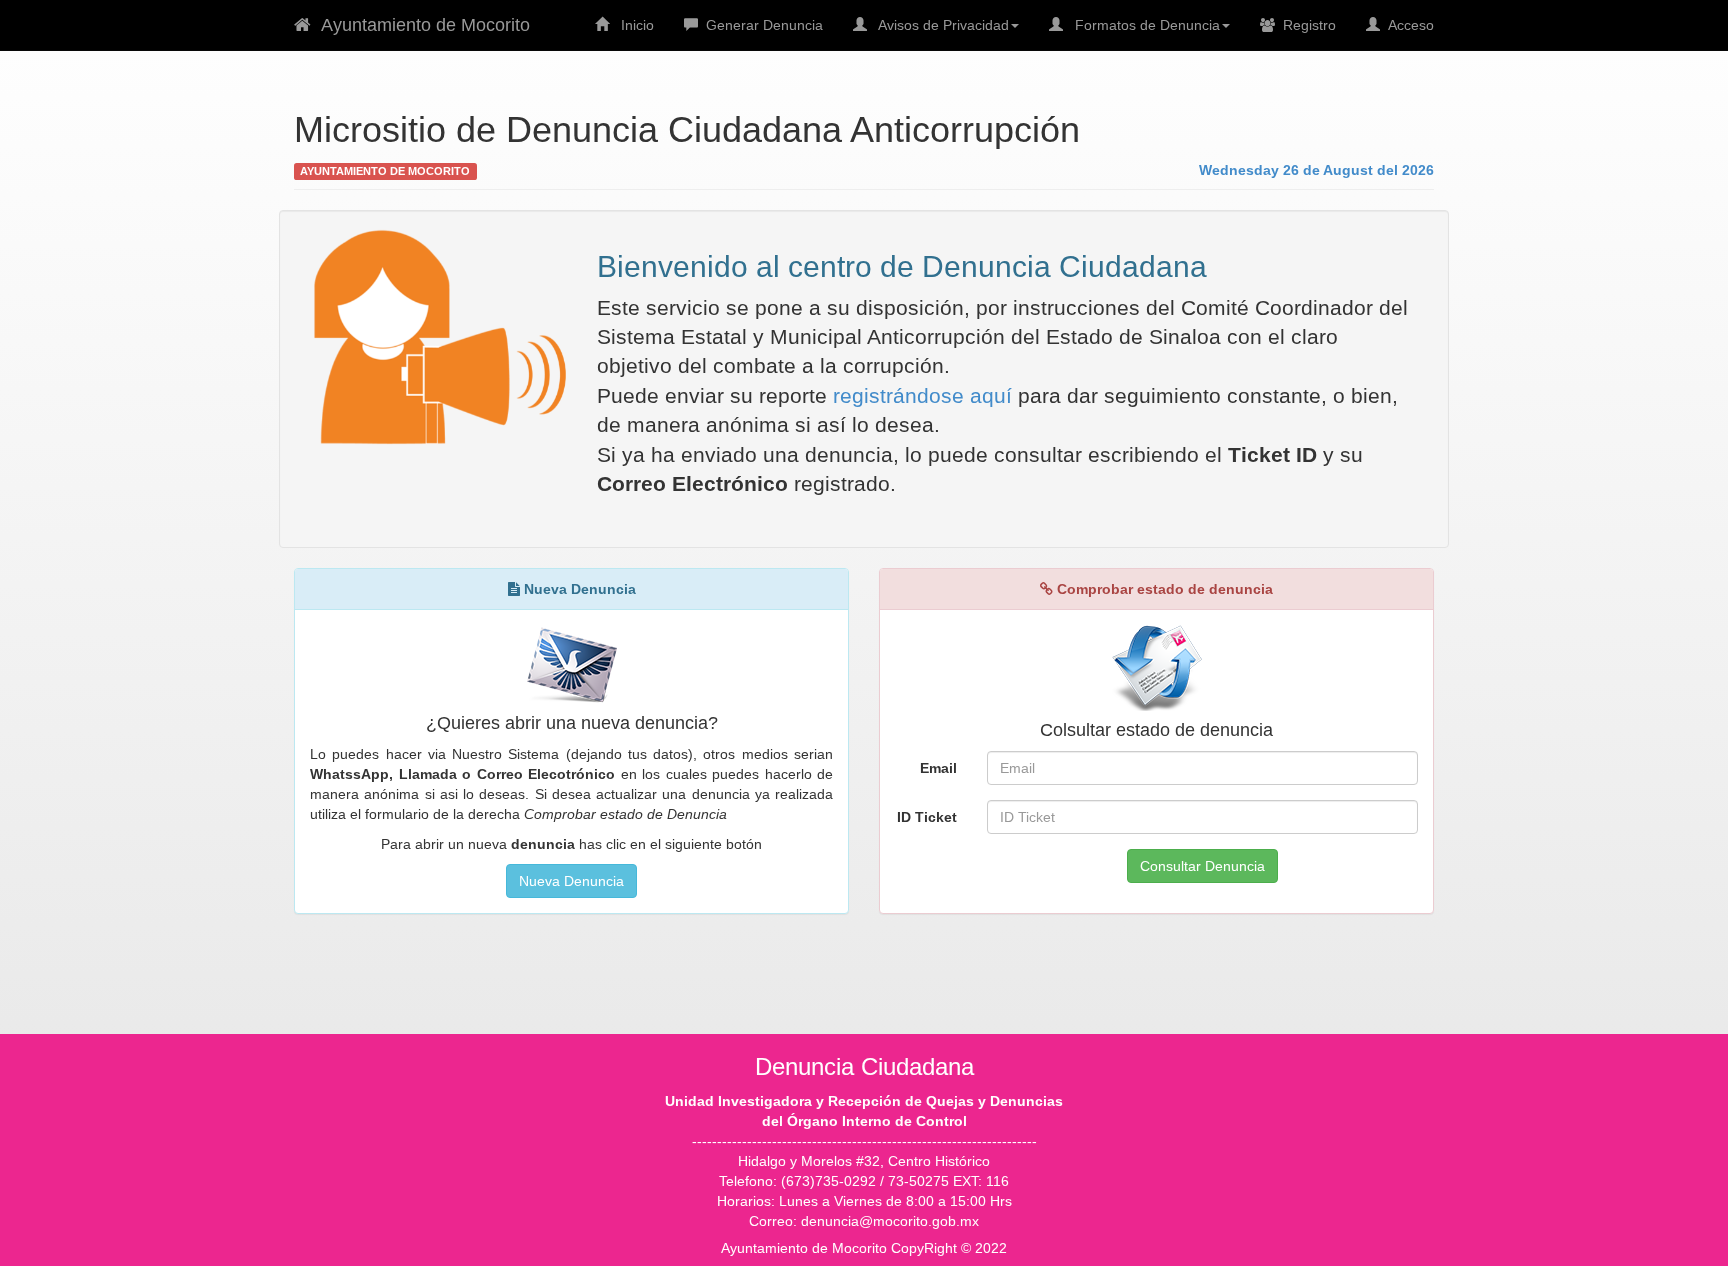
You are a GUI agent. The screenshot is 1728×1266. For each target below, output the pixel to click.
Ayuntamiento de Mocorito (420, 25)
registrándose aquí (922, 395)
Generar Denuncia (760, 25)
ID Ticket (927, 817)
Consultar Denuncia (1202, 866)
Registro (1305, 25)
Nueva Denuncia (571, 881)
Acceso (1407, 25)
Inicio (631, 25)
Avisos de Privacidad (938, 25)
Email (938, 768)
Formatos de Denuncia (1141, 25)
